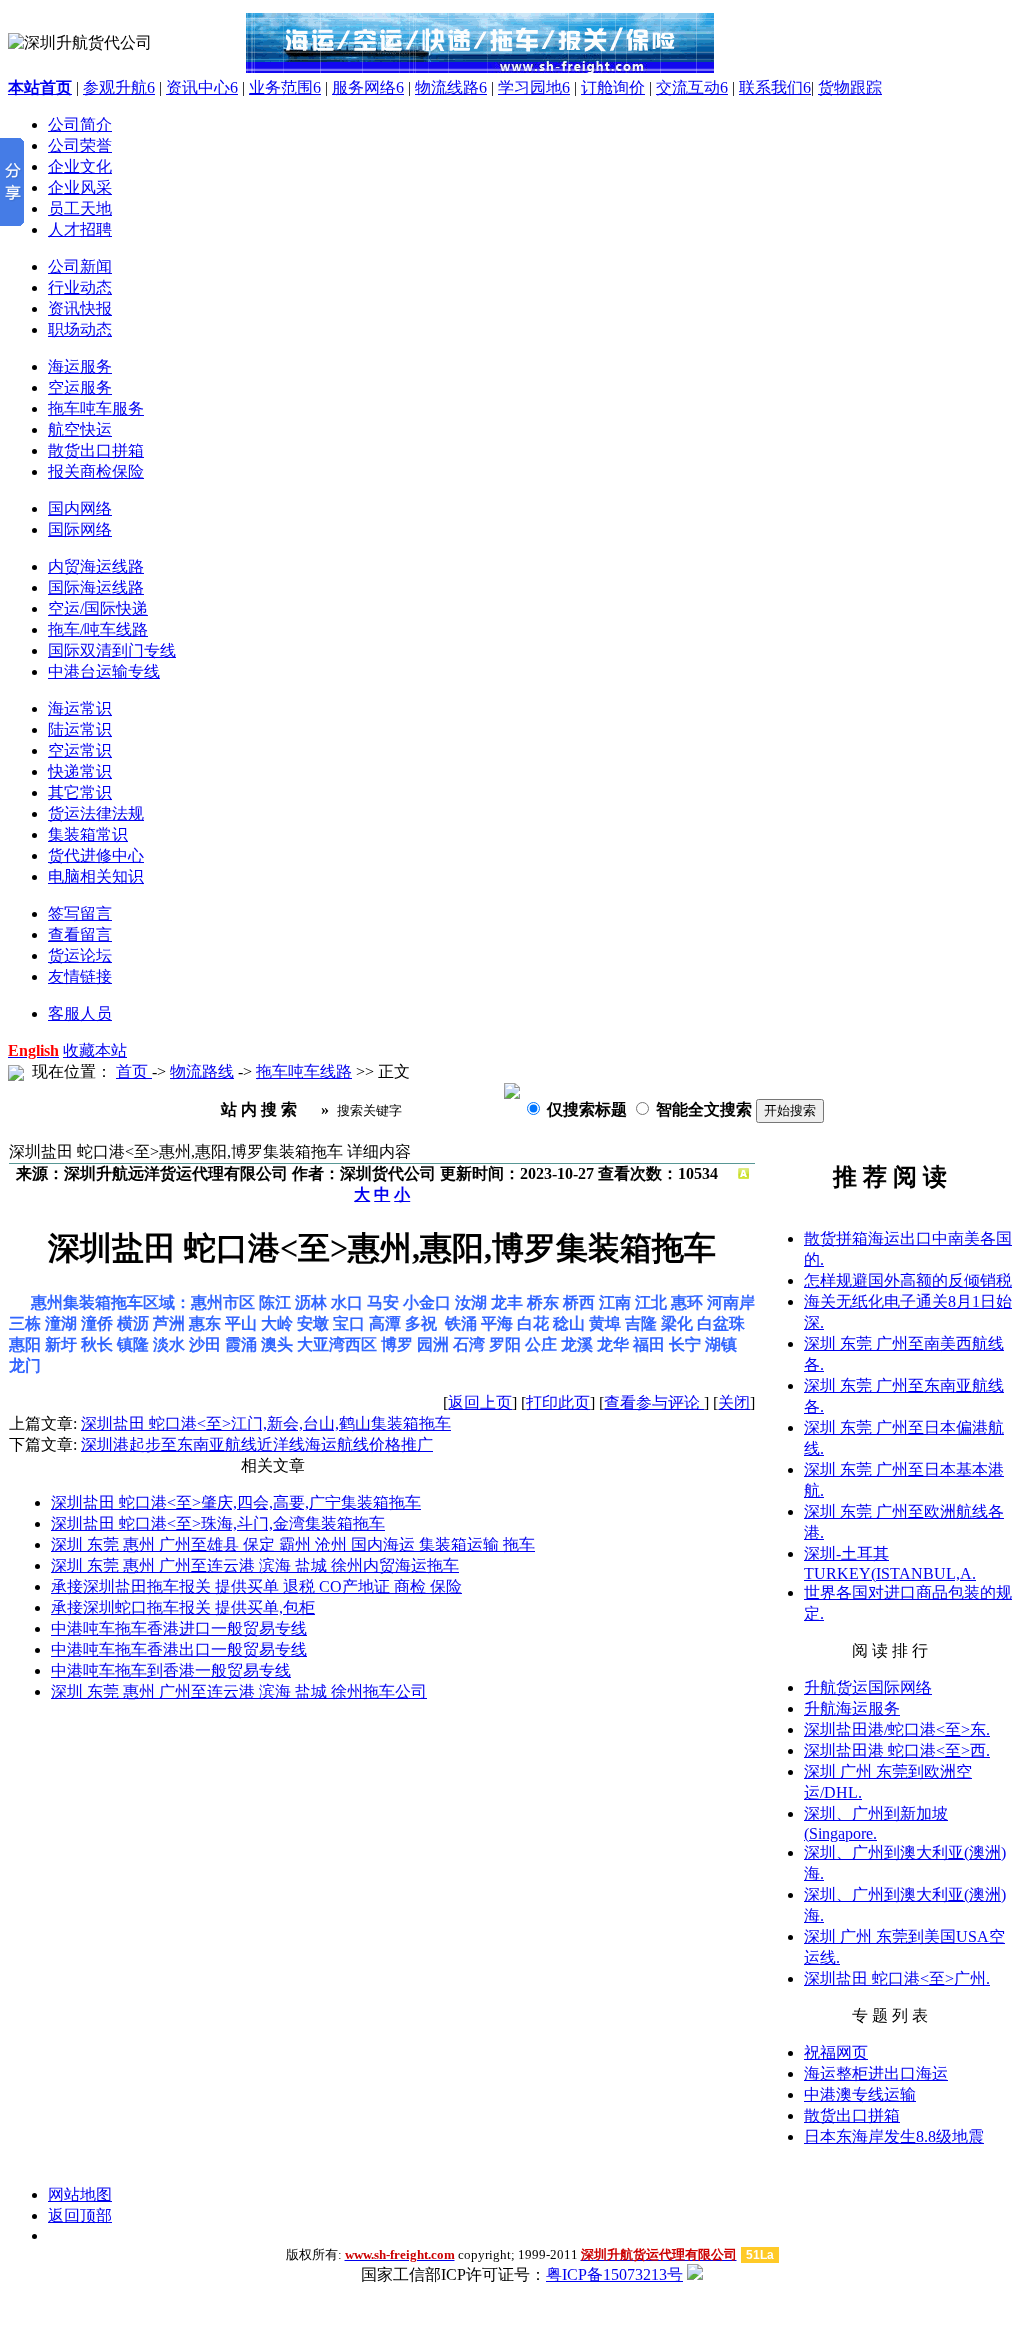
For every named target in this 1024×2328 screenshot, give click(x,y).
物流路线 (202, 1071)
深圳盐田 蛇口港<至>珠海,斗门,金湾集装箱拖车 (218, 1523)
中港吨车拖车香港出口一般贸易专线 (179, 1649)
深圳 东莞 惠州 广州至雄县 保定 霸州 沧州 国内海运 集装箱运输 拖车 (293, 1544)
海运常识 (80, 708)
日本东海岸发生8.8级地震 (894, 2136)
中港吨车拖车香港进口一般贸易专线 (179, 1628)
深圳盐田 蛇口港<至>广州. (897, 1978)
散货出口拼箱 (852, 2115)
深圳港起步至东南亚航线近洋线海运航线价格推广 (257, 1444)
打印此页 (558, 1402)
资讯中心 (202, 87)
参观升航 (119, 87)
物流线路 (451, 87)
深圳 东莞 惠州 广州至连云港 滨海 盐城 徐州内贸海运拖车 (255, 1565)
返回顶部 (80, 2215)
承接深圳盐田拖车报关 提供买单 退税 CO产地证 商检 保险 (256, 1586)
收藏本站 (95, 1050)
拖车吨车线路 (304, 1071)
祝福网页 (836, 2052)
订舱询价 (613, 87)
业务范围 (285, 87)
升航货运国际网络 (868, 1687)
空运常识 (80, 750)
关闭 (734, 1402)
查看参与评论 (654, 1402)
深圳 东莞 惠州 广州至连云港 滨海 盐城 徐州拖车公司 (239, 1691)
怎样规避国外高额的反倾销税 (908, 1280)
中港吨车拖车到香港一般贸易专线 (171, 1670)
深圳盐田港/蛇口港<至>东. (897, 1729)
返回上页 (480, 1402)
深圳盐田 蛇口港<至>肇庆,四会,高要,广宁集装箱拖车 (236, 1502)
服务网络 (368, 87)
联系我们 (775, 87)
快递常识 (80, 771)
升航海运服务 (852, 1708)
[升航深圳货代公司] (480, 37)
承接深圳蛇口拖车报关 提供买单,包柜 (183, 1607)
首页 (134, 1071)
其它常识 (80, 792)
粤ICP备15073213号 (614, 2274)
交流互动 (692, 87)
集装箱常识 (88, 834)
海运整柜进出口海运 (876, 2073)
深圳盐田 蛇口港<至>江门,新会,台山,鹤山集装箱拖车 (266, 1423)
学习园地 (534, 87)
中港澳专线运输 (860, 2094)
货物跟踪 (850, 87)
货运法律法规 (96, 813)
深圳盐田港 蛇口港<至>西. (897, 1750)
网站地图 (80, 2194)
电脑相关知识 (96, 876)
